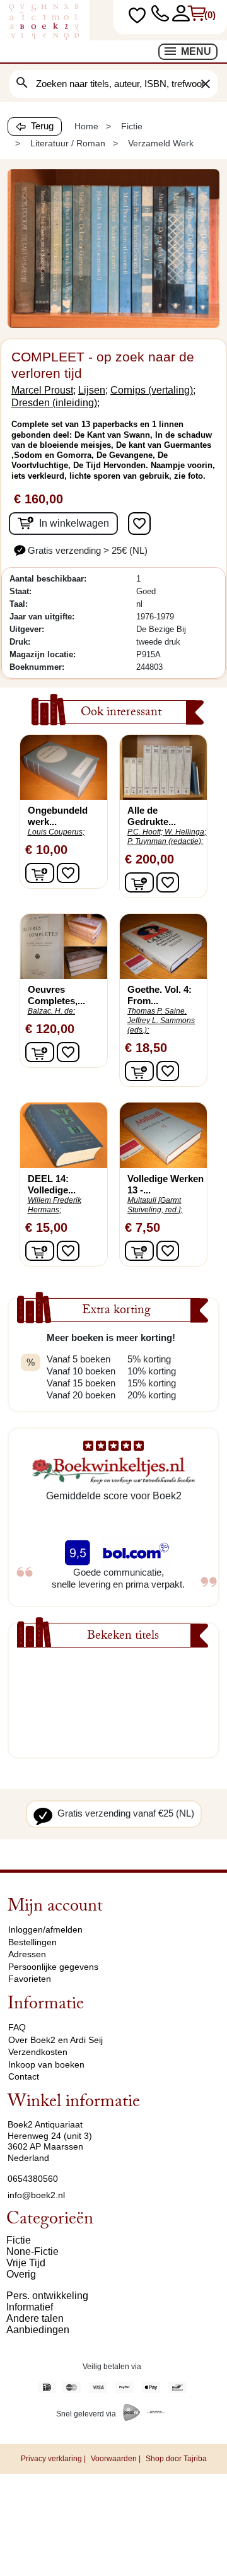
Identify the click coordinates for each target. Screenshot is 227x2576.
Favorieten (30, 1979)
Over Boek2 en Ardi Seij (55, 2040)
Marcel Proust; (44, 390)
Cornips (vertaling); (153, 390)
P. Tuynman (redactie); (165, 841)
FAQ (17, 2027)
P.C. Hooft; (145, 832)
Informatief (30, 2307)
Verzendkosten (38, 2052)
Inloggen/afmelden (45, 1929)
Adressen (27, 1954)
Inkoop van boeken (46, 2064)
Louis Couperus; (56, 832)
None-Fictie (32, 2251)
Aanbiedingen (38, 2330)
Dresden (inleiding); (55, 403)
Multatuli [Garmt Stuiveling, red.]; (155, 1205)
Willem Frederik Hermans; (55, 1205)
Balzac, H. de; (51, 1011)
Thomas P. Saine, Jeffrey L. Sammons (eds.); (161, 1021)
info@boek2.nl (36, 2195)
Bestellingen (32, 1942)
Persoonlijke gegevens (53, 1967)
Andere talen (35, 2318)
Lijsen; (93, 390)
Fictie (19, 2240)
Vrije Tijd (26, 2263)
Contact (24, 2076)
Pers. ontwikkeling (47, 2296)
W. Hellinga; (185, 832)
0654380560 (33, 2179)
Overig (21, 2274)
